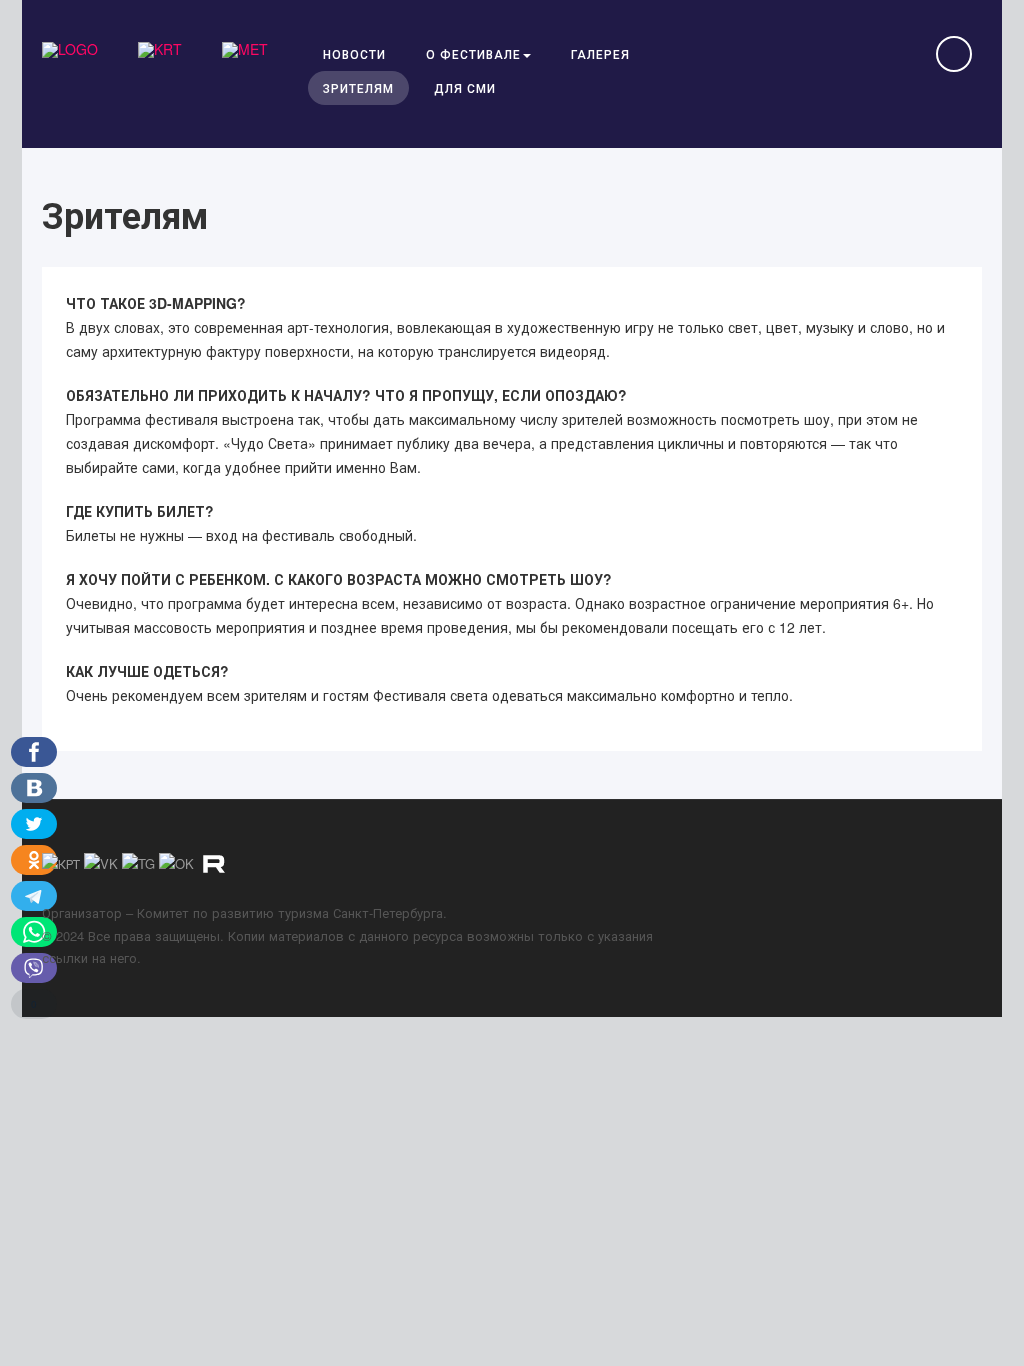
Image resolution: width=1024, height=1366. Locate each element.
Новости (354, 53)
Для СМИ (465, 87)
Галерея (600, 53)
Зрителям (358, 87)
